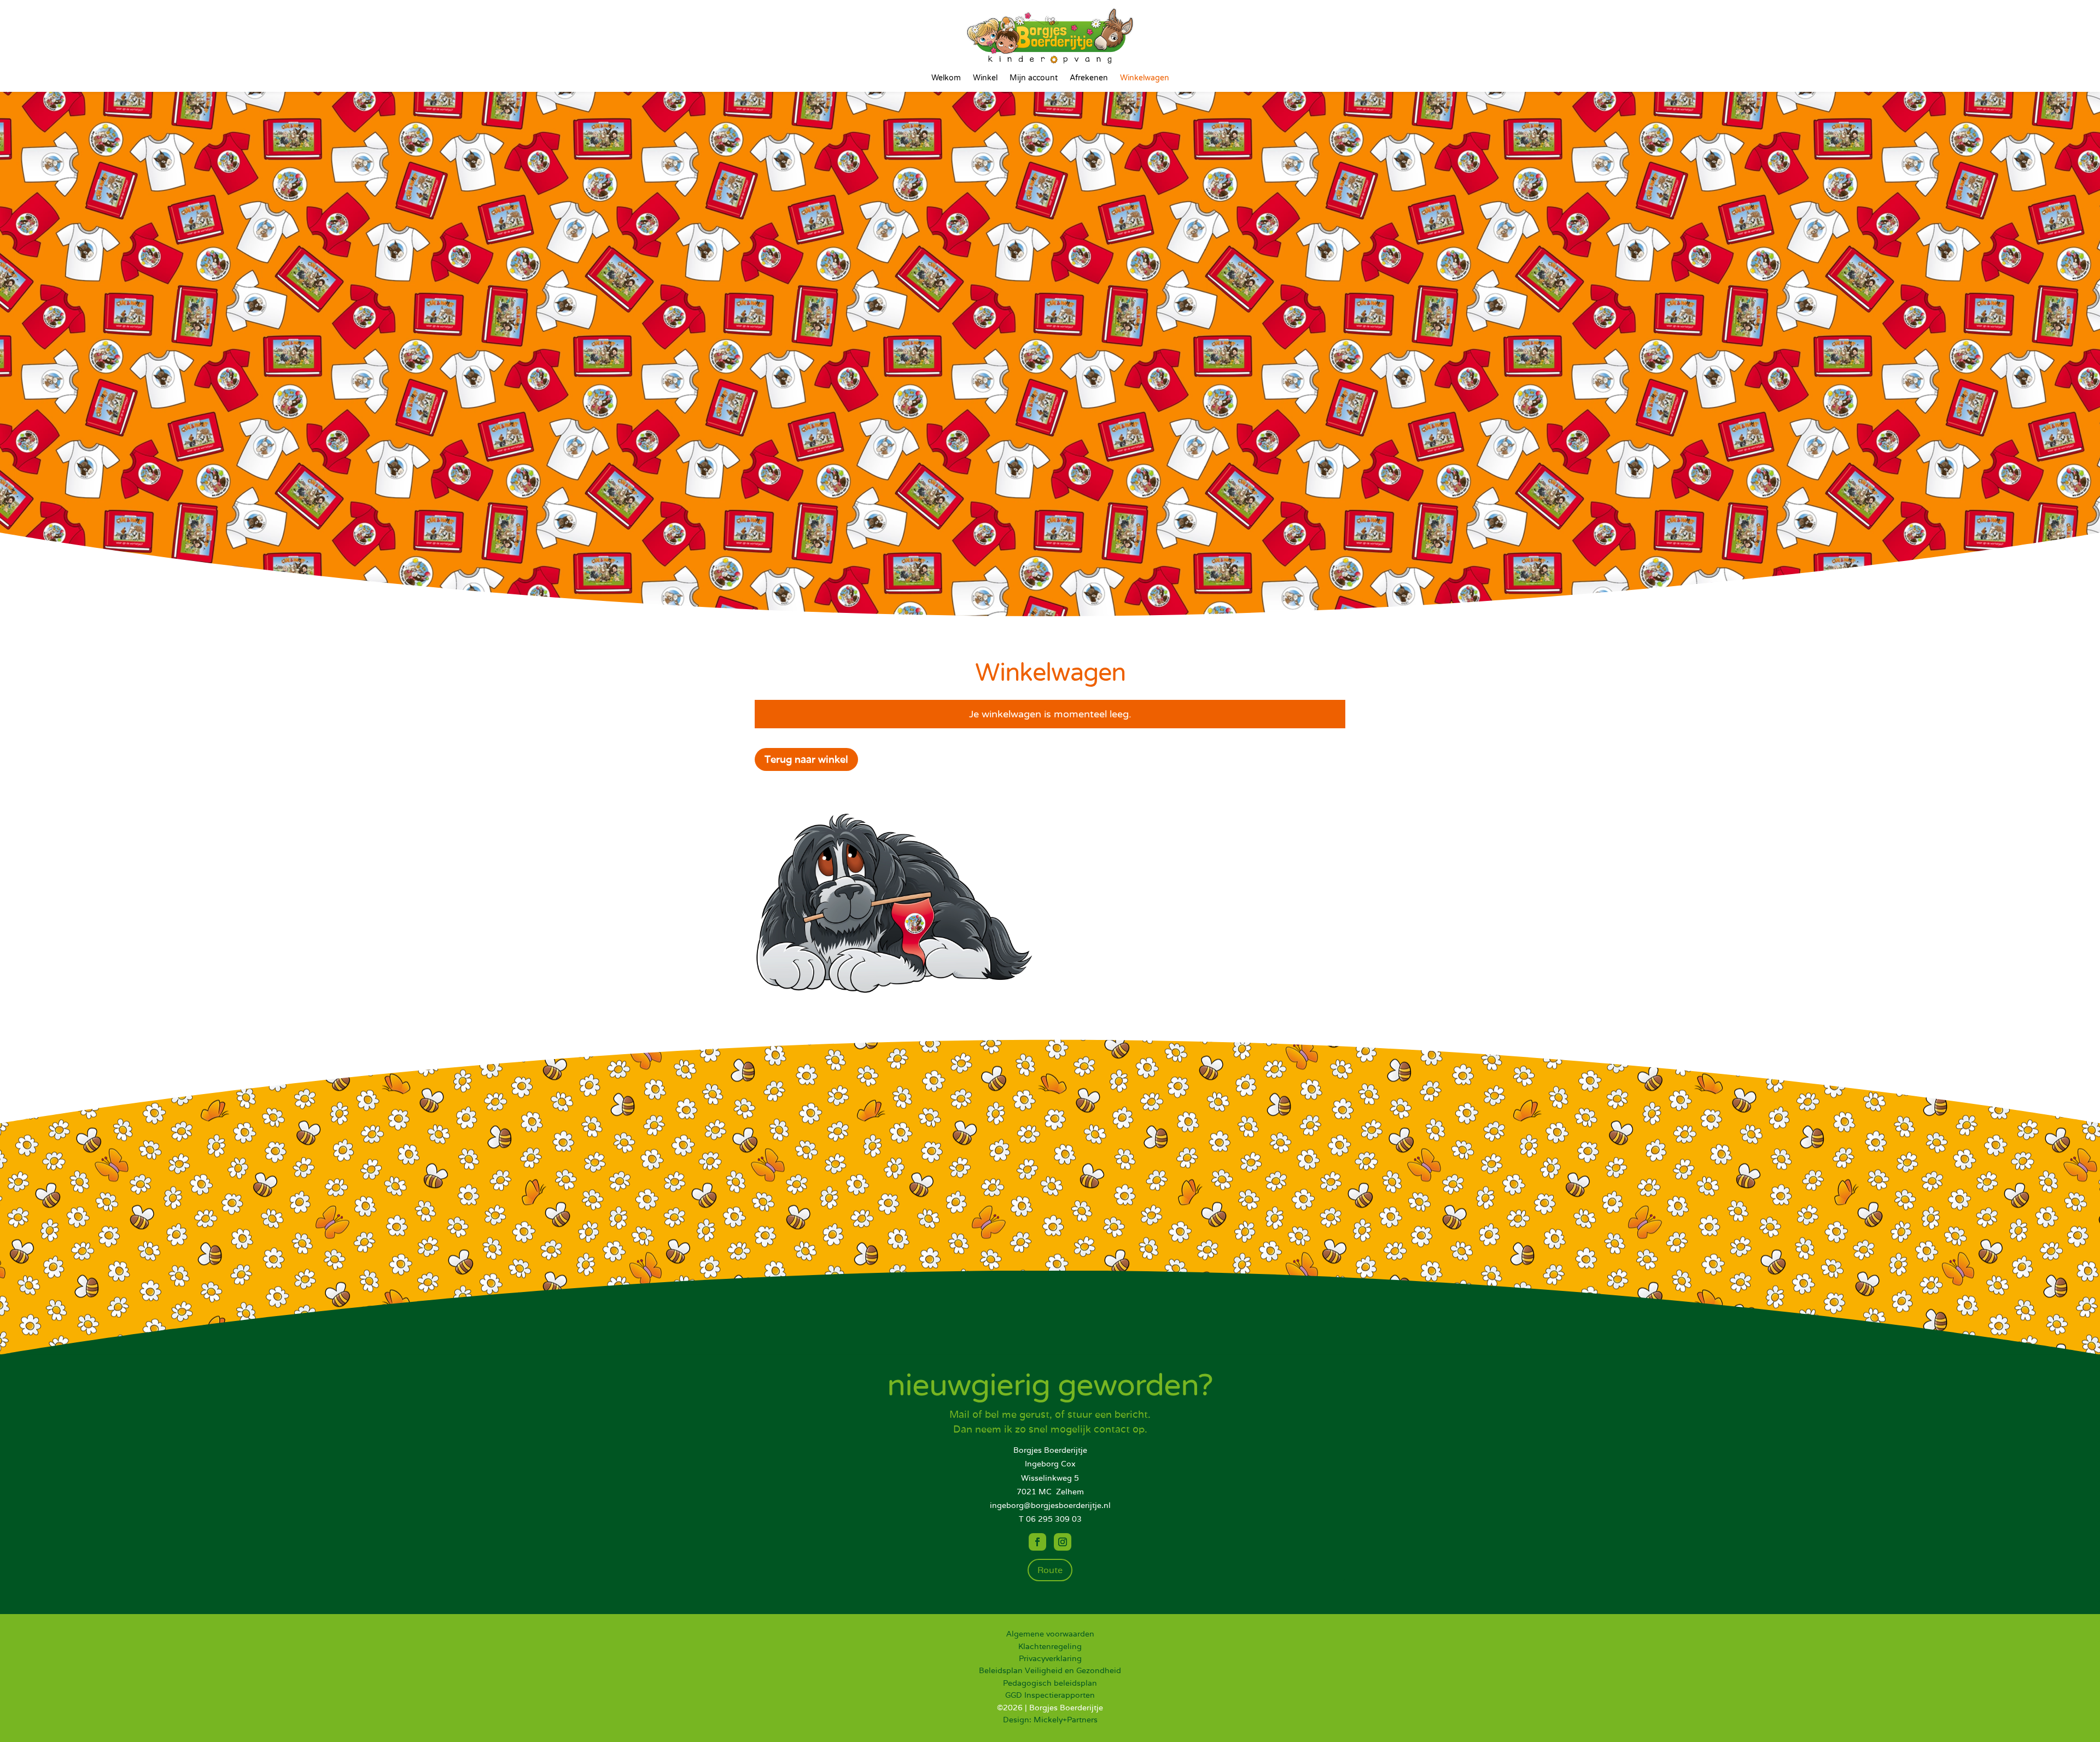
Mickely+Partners (1066, 1720)
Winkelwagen (1145, 78)
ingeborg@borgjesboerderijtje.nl (1050, 1505)
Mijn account (1034, 78)
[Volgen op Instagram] (1063, 1542)
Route (1050, 1570)
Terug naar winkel (806, 759)
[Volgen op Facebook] (1037, 1542)
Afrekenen (1089, 78)
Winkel (985, 78)
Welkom (946, 78)
